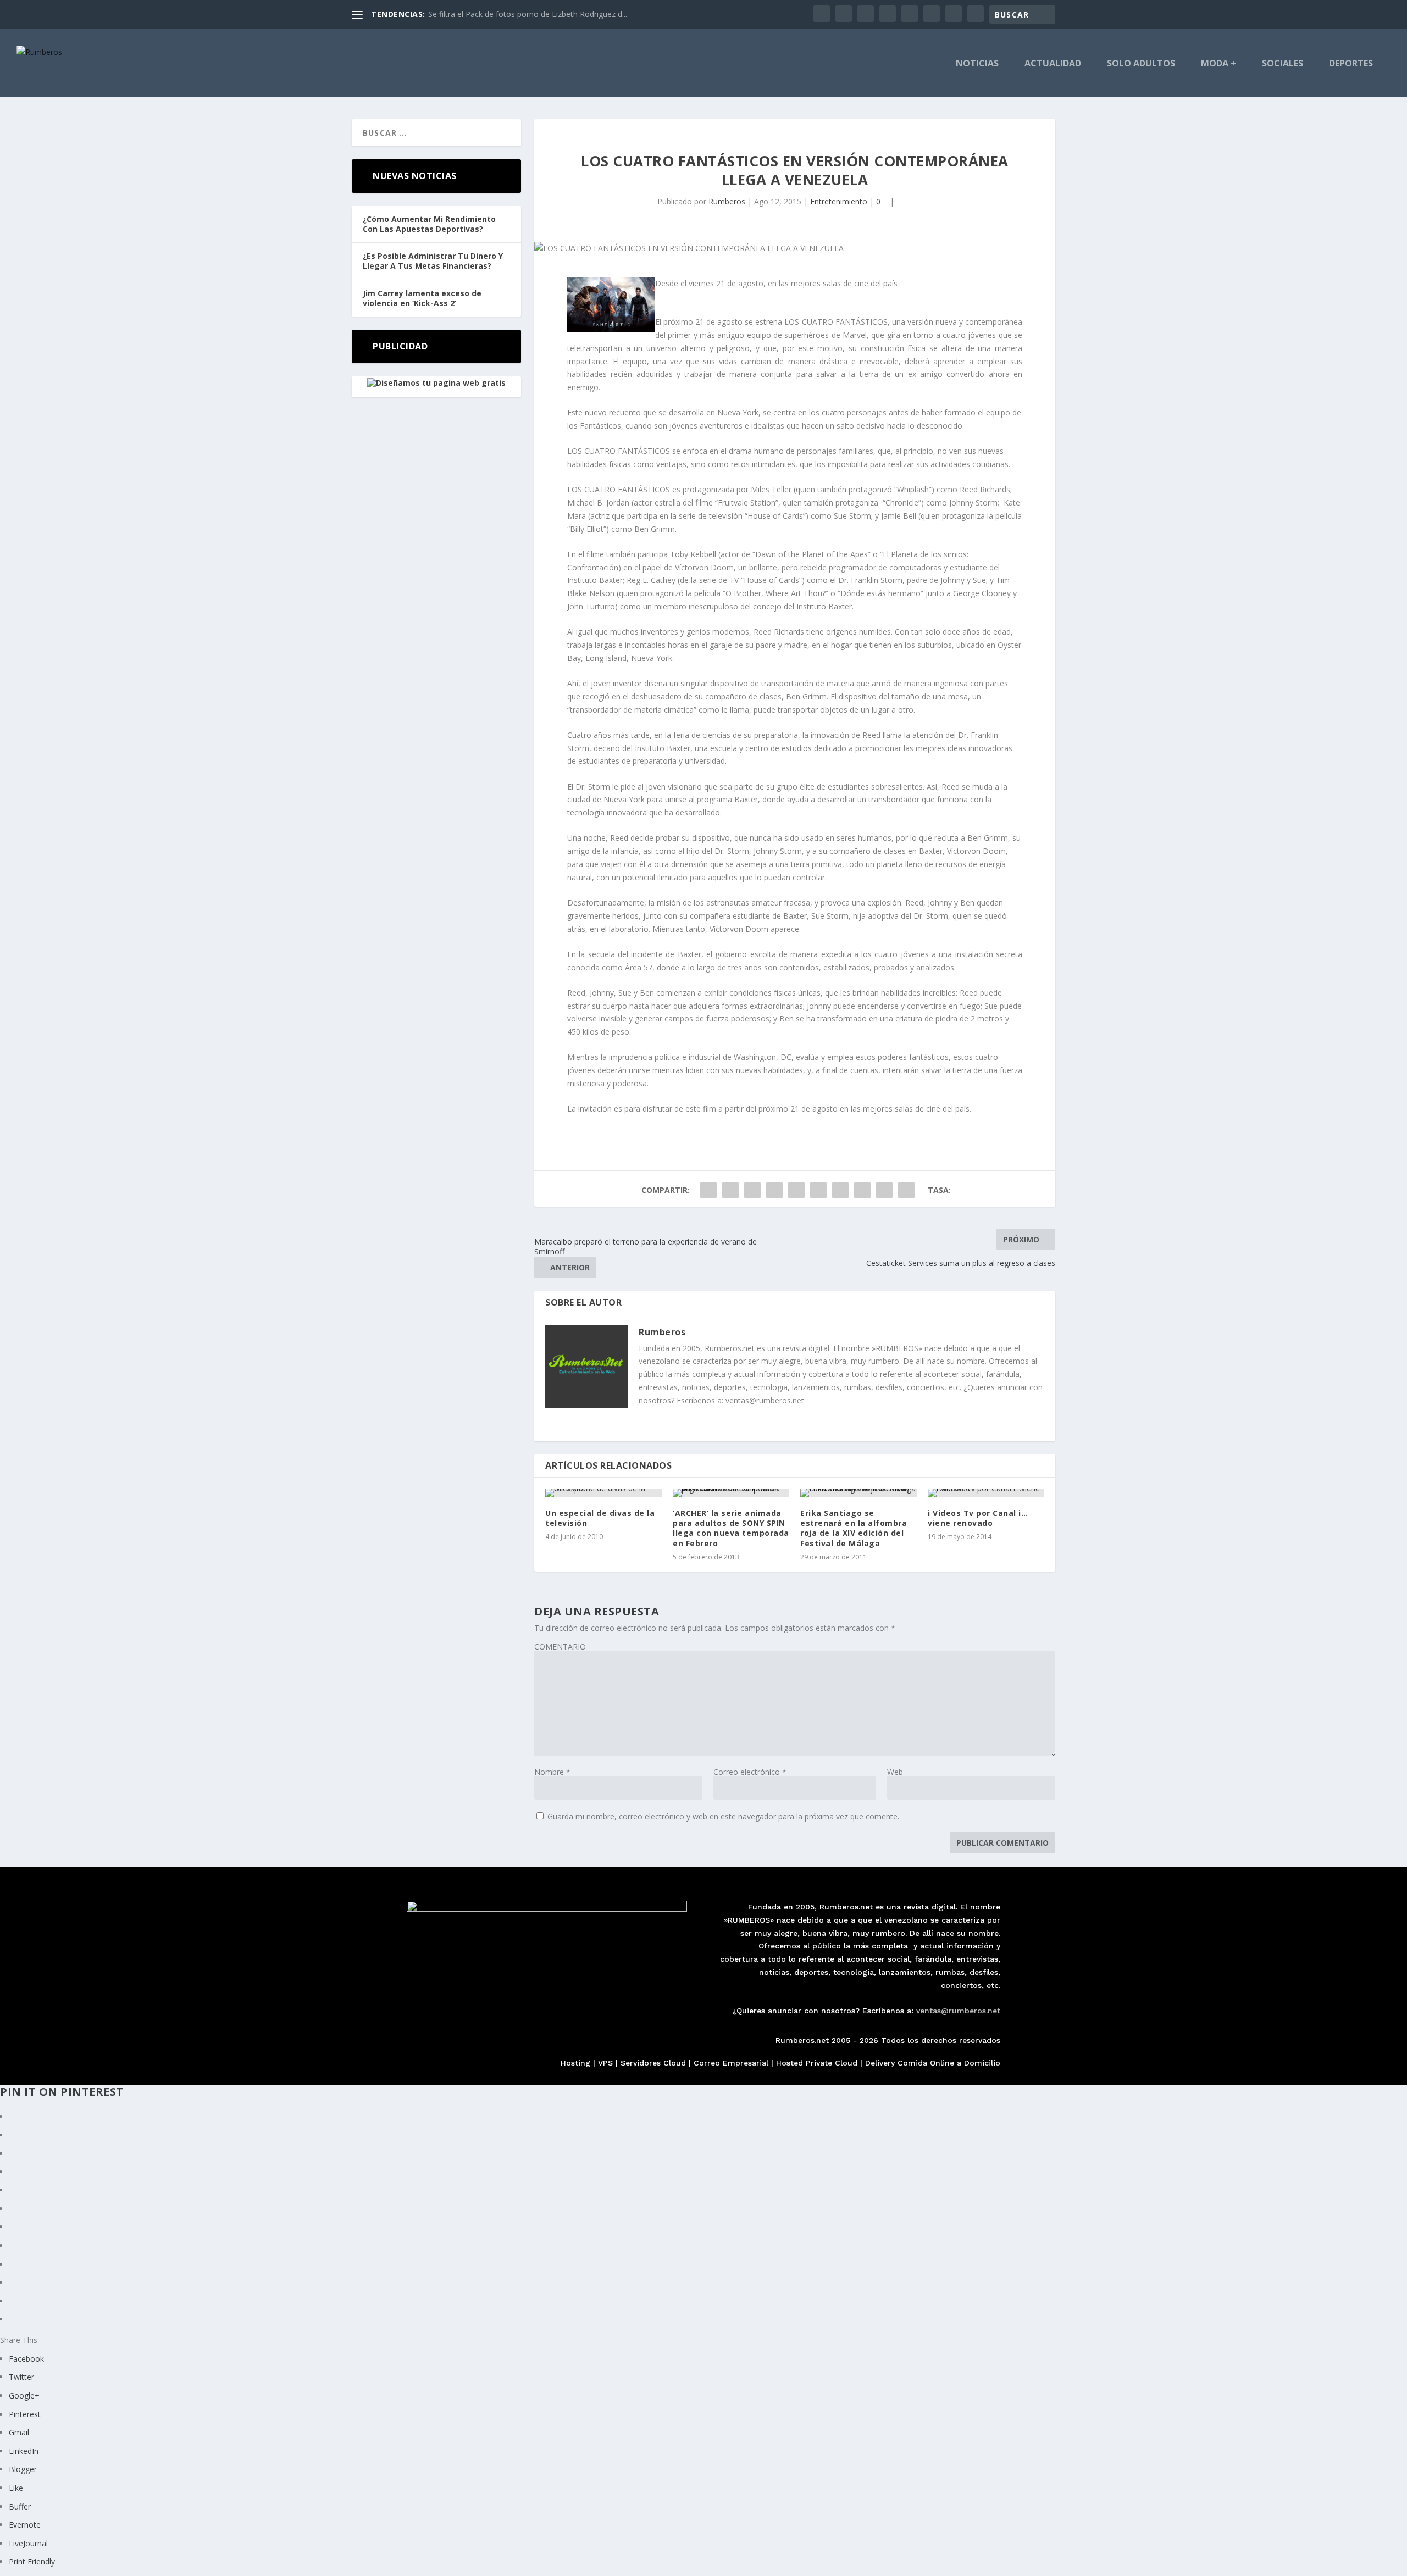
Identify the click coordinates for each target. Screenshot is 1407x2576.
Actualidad (1053, 64)
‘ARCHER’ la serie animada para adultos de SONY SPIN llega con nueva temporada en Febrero (731, 1528)
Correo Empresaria (730, 2063)
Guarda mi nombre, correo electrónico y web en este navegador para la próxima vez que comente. (723, 1816)
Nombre (552, 1772)
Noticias (977, 64)
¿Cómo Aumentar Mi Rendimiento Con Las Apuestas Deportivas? (429, 224)
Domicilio (982, 2063)
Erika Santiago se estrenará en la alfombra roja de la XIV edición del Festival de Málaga (854, 1528)
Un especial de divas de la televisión (600, 1518)
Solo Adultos (1141, 64)
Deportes (1351, 64)
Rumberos (727, 201)
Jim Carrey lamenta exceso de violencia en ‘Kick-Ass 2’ (422, 298)
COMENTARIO (560, 1647)
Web (895, 1772)
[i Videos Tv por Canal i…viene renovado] (986, 1493)
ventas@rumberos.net (958, 2011)
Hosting (575, 2063)
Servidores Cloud (653, 2063)
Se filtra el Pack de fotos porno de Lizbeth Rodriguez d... (528, 14)
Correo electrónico (750, 1772)
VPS (605, 2063)
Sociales (1283, 64)
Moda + (1218, 64)
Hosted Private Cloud (817, 2063)
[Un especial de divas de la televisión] (603, 1493)
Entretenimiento (839, 201)
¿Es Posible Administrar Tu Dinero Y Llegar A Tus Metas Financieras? (433, 261)
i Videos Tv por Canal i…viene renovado (978, 1518)
